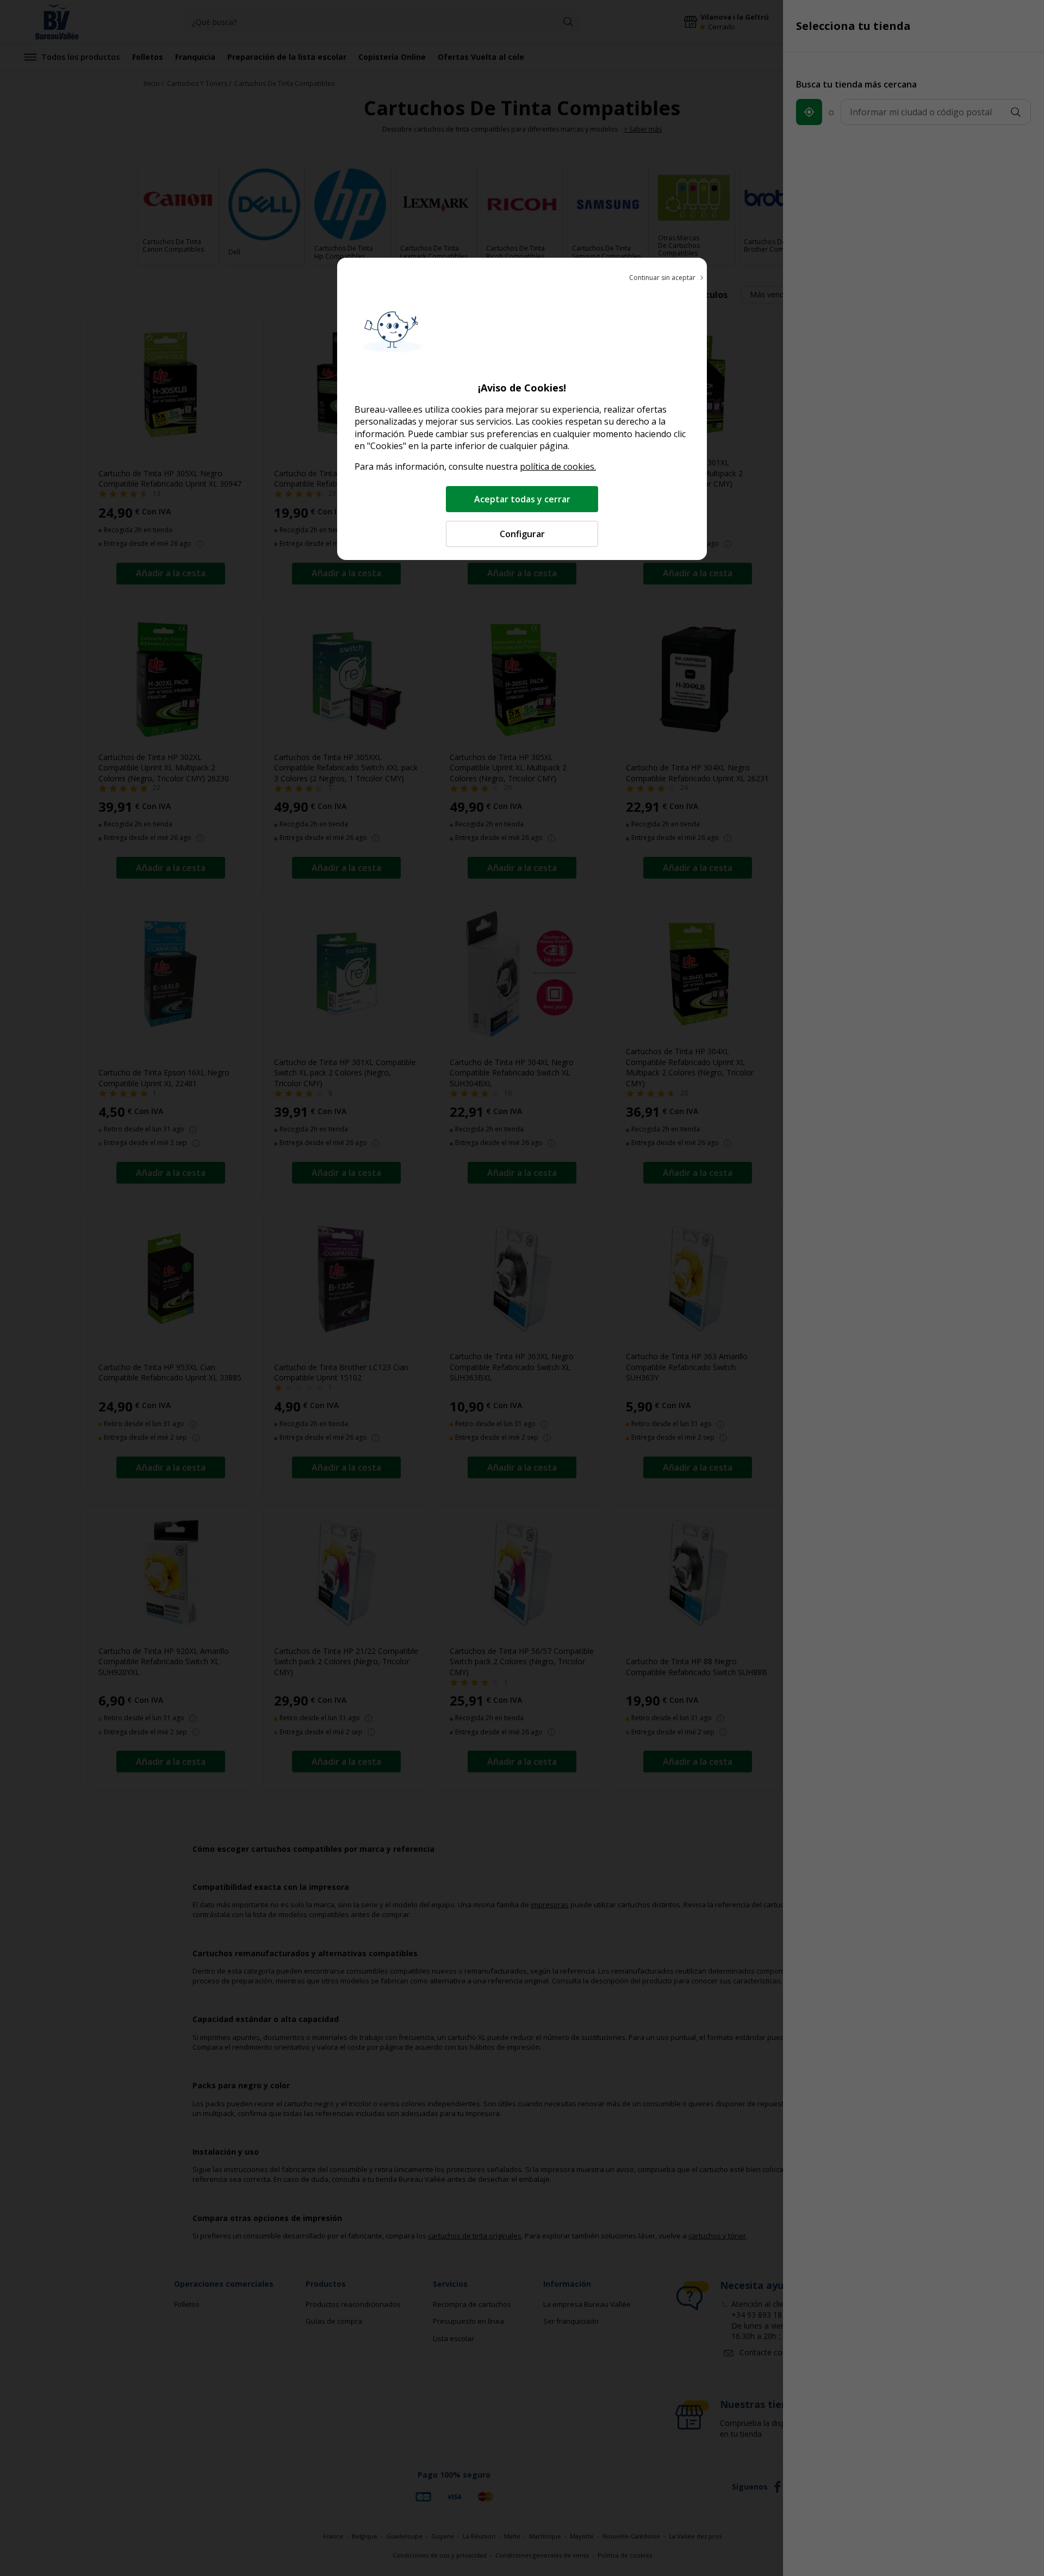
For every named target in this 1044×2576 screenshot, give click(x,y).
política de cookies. (558, 466)
